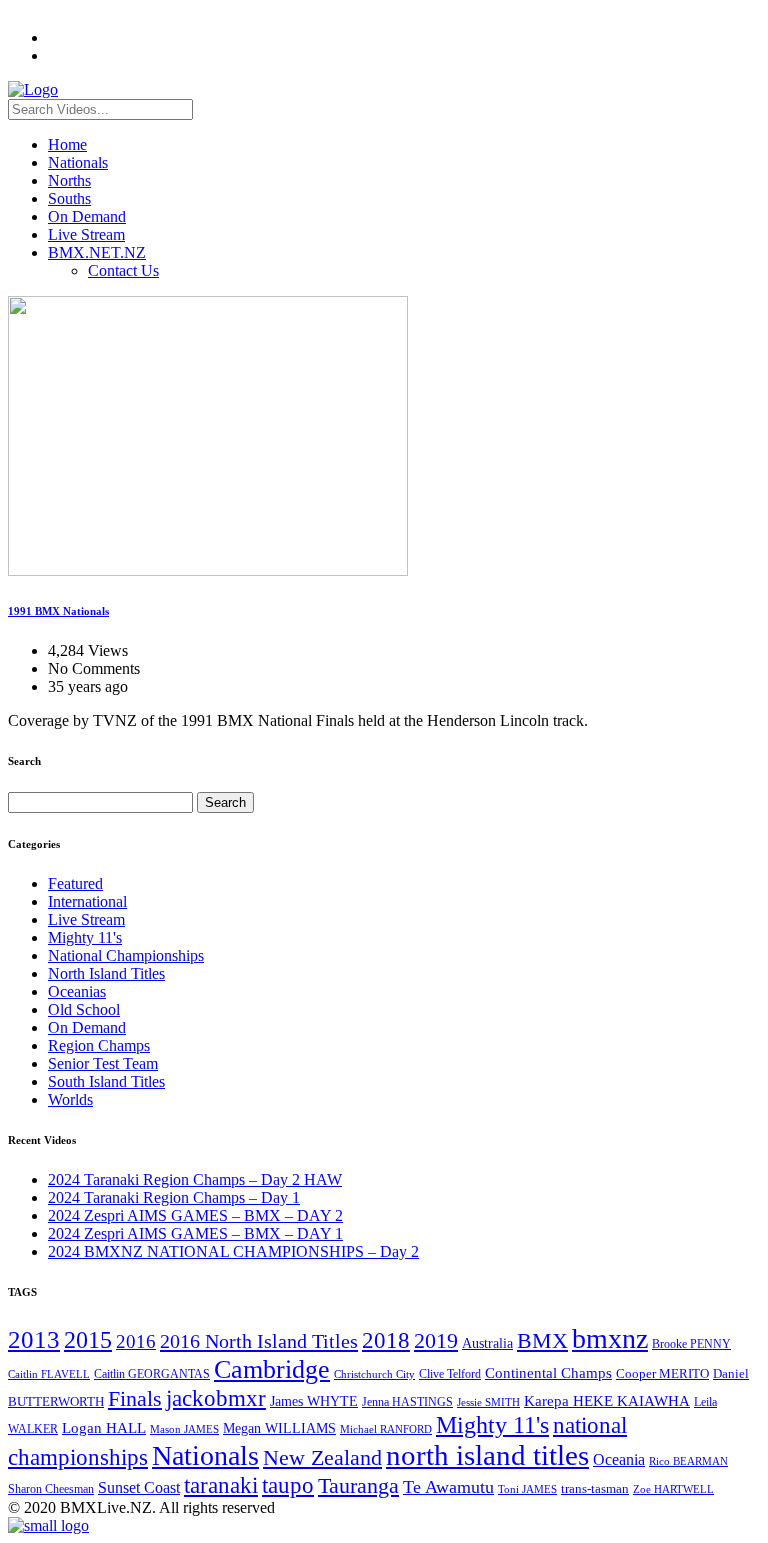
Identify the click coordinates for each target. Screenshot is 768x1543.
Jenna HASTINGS (407, 1402)
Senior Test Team (103, 1063)
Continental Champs (548, 1373)
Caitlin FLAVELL (49, 1374)
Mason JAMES (184, 1429)
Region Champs (99, 1045)
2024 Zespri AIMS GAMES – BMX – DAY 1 (195, 1233)
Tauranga (358, 1485)
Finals (135, 1399)
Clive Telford (450, 1374)
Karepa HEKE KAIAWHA (607, 1401)
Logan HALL (104, 1428)
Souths (69, 198)
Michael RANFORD (386, 1429)
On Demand (87, 216)
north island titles (487, 1455)
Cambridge (272, 1369)
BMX (542, 1341)
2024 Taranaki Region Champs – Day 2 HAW (195, 1179)
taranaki (221, 1485)
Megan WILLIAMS (279, 1428)
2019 (436, 1340)
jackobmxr (216, 1398)
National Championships (126, 955)
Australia (487, 1343)
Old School (84, 1009)
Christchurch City (374, 1374)
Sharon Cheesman (51, 1489)
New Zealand (322, 1458)
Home (67, 144)
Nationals (78, 162)
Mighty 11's (85, 937)
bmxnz (610, 1338)
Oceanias (77, 991)
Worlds (70, 1099)
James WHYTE (314, 1401)
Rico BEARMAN (688, 1461)
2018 (386, 1340)
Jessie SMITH (488, 1402)
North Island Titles (106, 973)
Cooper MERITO (662, 1373)
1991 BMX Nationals (58, 611)
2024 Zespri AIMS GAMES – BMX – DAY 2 (195, 1215)
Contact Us (123, 270)
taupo (288, 1485)
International (87, 901)
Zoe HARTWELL (673, 1489)
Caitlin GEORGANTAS (152, 1374)
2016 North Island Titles (259, 1341)
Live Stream (86, 234)
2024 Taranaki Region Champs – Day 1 (174, 1197)
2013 (34, 1339)
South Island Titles (106, 1081)
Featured (75, 883)
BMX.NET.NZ (97, 252)
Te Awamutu (448, 1487)
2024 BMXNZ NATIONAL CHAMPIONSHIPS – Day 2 (233, 1251)
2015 (88, 1339)
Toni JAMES (527, 1489)
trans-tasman (595, 1489)
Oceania (619, 1459)
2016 (136, 1341)
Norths (69, 180)
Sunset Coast (139, 1487)
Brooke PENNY (691, 1344)
